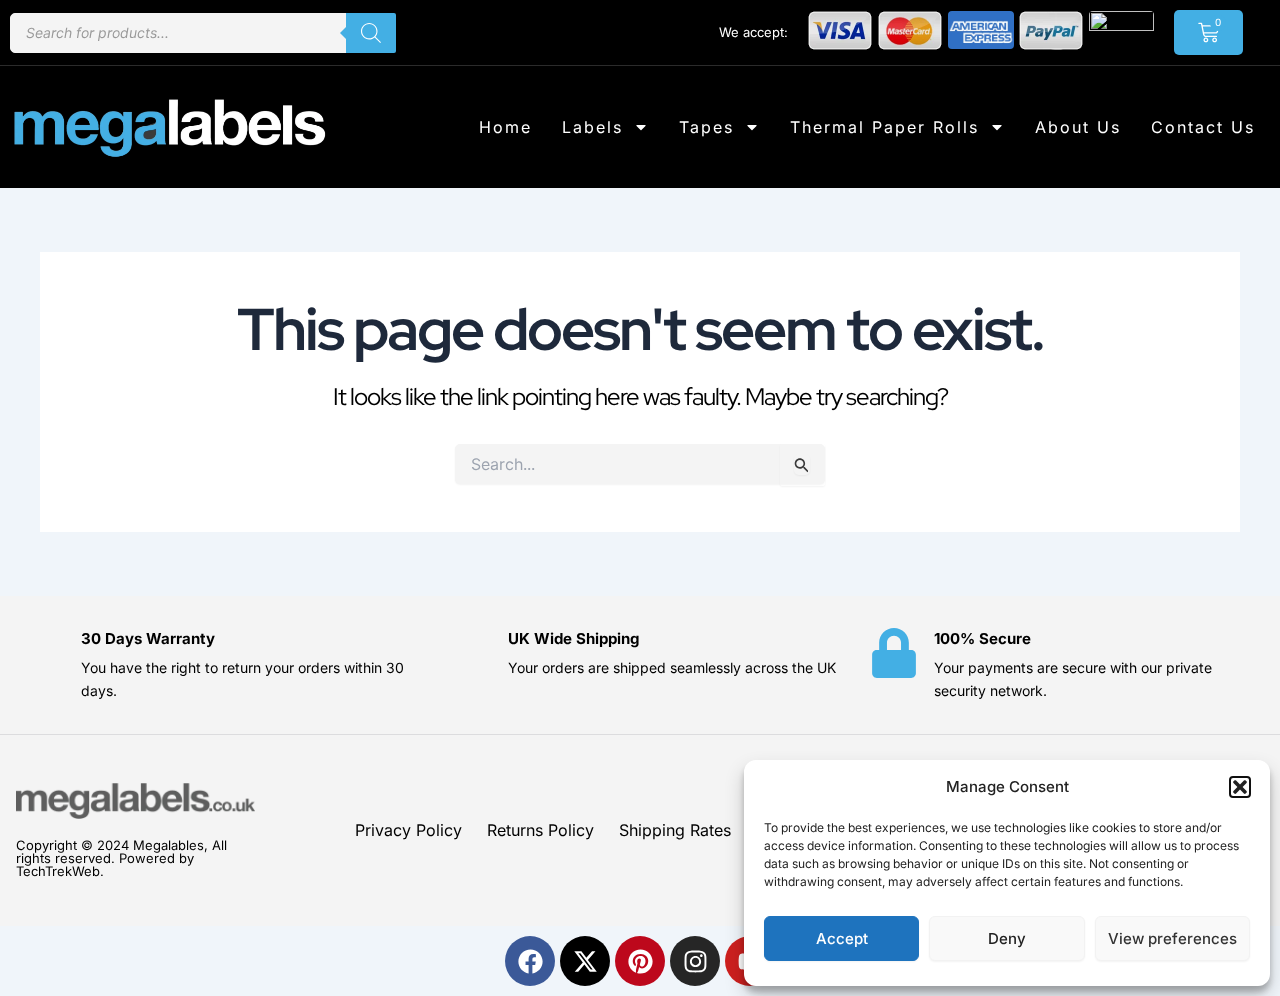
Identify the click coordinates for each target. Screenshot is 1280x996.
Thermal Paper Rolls (884, 127)
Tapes (706, 127)
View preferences (1172, 938)
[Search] (371, 33)
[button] (1240, 787)
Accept (842, 938)
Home (505, 127)
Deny (1007, 938)
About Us (1078, 127)
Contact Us (1203, 127)
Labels (592, 127)
